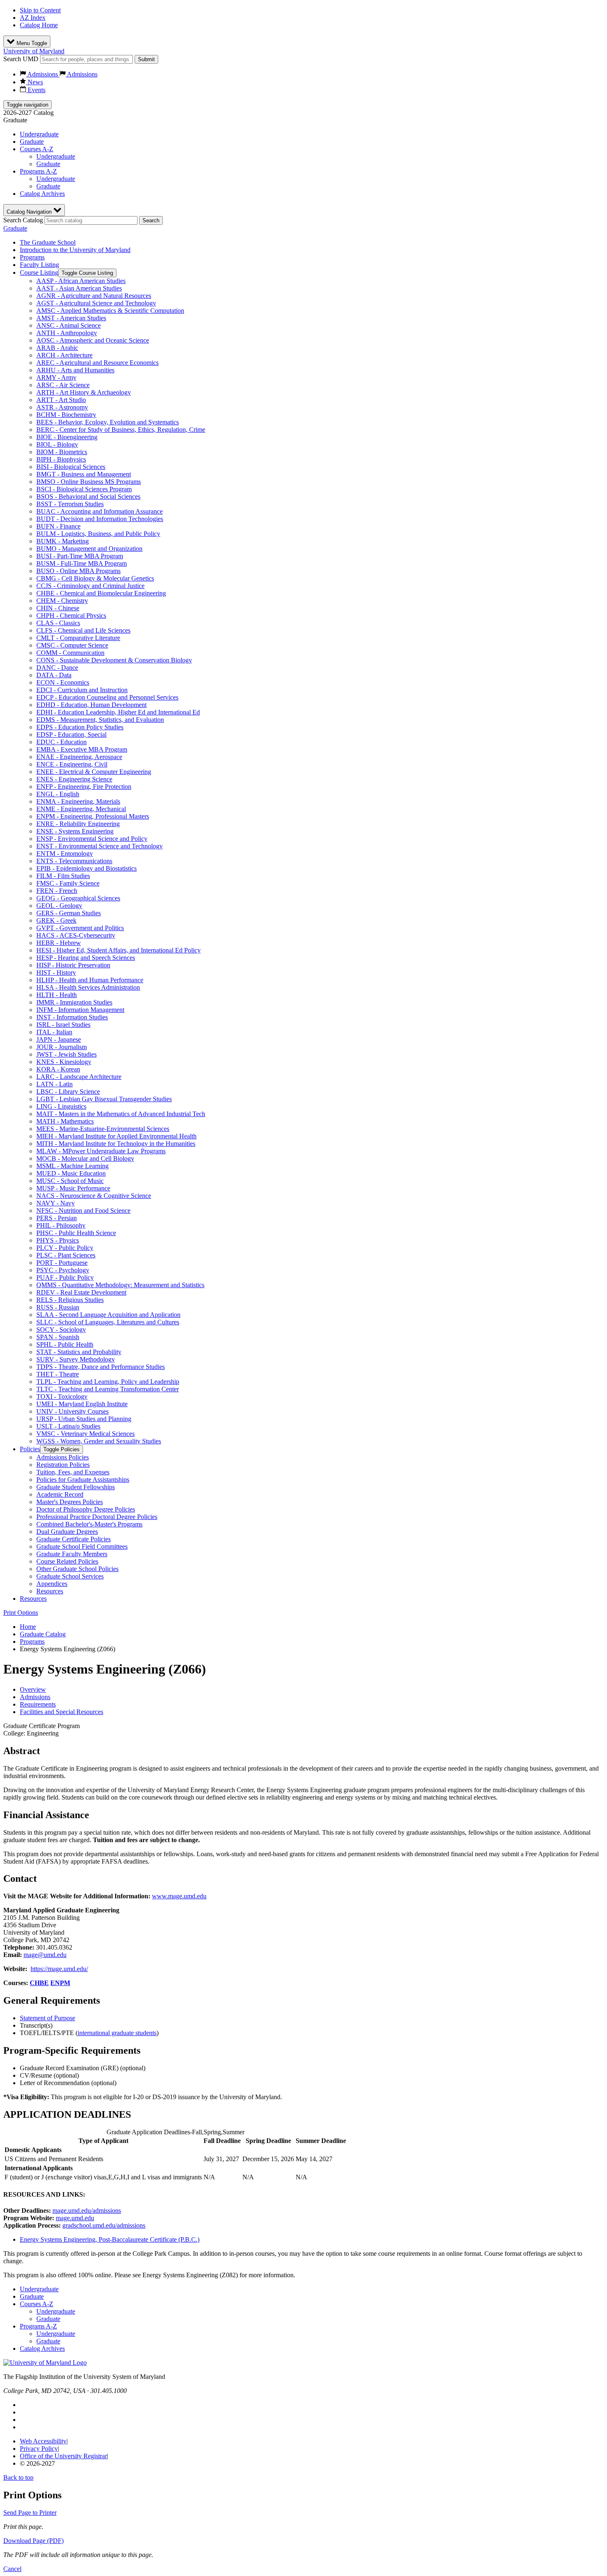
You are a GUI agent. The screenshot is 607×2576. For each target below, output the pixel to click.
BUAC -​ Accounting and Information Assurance (100, 511)
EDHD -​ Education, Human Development (91, 705)
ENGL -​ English (58, 794)
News (34, 82)
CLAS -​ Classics (58, 623)
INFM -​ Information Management (80, 1010)
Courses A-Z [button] (37, 149)
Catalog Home (39, 25)
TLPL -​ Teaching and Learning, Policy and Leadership (108, 1382)
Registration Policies (63, 1465)
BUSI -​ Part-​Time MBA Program (80, 556)
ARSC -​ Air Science (63, 385)
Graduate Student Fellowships (76, 1487)
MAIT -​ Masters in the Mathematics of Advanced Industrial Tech (121, 1114)
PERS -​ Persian (57, 1218)
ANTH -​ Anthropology (67, 333)
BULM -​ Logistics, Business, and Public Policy (98, 534)
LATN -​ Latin (55, 1084)
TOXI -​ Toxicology (62, 1396)
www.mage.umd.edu (179, 1896)
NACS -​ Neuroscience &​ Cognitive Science (94, 1196)
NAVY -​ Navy (56, 1203)
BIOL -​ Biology (57, 444)
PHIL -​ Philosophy (61, 1225)
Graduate (32, 142)
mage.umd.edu (75, 2218)
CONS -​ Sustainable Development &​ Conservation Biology (114, 660)
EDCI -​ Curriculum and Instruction (82, 690)
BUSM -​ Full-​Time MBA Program (82, 563)
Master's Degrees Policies (70, 1502)
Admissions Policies (63, 1457)
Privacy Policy (39, 2449)
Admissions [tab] (35, 1697)
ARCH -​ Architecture (64, 355)
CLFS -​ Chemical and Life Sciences (83, 630)
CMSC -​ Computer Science (72, 645)
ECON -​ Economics (63, 682)
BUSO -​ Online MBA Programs (78, 571)
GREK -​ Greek (56, 920)
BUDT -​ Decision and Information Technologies (100, 519)
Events (36, 90)
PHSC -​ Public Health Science (76, 1233)
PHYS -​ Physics (58, 1240)
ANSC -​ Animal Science (69, 325)
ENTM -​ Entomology (65, 854)
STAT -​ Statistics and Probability (79, 1352)
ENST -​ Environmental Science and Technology (100, 846)
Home (28, 1627)
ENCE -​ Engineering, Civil (72, 764)
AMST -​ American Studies (71, 318)
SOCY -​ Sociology (61, 1330)
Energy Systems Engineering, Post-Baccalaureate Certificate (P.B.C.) (110, 2239)
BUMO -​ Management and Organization (89, 549)
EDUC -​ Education (62, 742)
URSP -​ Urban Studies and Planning (84, 1419)
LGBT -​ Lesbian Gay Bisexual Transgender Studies (104, 1099)
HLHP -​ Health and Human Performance (90, 980)
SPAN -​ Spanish (58, 1337)
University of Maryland (34, 51)
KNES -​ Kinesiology (64, 1062)
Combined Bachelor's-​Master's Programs (89, 1524)
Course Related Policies (67, 1561)
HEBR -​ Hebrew (59, 943)
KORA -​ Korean (58, 1069)
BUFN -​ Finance (58, 526)
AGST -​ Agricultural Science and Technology (96, 303)
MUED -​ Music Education (71, 1173)
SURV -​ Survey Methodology (76, 1359)
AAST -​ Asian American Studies (79, 288)
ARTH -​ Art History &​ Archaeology (84, 392)
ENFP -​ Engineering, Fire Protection (84, 787)
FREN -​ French (57, 891)
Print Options (21, 1613)
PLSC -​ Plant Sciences (66, 1255)
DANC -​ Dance (57, 668)
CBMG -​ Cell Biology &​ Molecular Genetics (95, 578)
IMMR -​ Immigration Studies (74, 1002)
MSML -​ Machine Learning (72, 1166)
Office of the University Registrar (63, 2456)
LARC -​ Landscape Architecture (79, 1077)
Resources (50, 1591)
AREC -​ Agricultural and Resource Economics (97, 363)
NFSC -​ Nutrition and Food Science (83, 1211)
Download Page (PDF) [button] (33, 2541)
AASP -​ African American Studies (81, 281)
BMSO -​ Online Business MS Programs (89, 482)
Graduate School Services (70, 1576)
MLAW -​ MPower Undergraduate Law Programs (101, 1151)
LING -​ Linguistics (61, 1106)
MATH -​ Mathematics (65, 1121)
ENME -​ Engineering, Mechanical (81, 809)
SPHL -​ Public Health (65, 1344)
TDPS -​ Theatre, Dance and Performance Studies (101, 1367)
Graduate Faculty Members (72, 1554)
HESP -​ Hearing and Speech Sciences (86, 958)
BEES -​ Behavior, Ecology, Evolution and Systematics (108, 422)
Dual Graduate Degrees (67, 1532)
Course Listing (39, 273)
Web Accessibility (43, 2441)
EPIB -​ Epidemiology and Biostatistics (87, 868)
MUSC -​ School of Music (70, 1181)
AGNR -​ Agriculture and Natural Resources (94, 296)
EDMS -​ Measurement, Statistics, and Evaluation (100, 720)
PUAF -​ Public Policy (65, 1277)
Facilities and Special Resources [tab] (62, 1712)
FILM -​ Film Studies (63, 876)
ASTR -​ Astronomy (62, 407)
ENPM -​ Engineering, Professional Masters (93, 816)
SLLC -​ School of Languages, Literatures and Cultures (108, 1322)
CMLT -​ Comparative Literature (78, 638)
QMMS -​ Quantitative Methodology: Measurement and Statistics (120, 1285)
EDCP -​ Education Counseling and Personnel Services (107, 697)
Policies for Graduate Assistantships (83, 1480)
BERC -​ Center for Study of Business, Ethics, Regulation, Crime (121, 430)
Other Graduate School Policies (77, 1569)
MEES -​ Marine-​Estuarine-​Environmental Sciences (103, 1129)
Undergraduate (39, 134)
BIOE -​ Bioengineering (67, 437)
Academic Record (60, 1494)
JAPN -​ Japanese (59, 1039)
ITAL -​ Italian (54, 1032)
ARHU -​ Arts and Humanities (75, 370)
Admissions (43, 74)
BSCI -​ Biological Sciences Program (84, 489)
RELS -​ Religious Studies (70, 1300)
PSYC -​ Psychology (63, 1270)
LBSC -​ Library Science (68, 1092)
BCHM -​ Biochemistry (66, 415)
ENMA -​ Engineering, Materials (78, 801)
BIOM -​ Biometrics (62, 452)
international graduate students (117, 2033)
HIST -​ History (56, 973)
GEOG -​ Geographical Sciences (78, 898)
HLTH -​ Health (57, 995)
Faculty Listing (39, 265)
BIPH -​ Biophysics (61, 459)
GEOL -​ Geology (59, 906)
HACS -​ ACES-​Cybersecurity (76, 935)
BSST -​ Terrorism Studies (70, 504)
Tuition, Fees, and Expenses (73, 1472)
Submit (146, 59)
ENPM (60, 1983)
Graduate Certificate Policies (74, 1539)
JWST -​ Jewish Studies (66, 1054)
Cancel (12, 2569)
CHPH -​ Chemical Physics (71, 615)
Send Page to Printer (30, 2513)
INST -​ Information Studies (72, 1017)
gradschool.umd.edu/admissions (104, 2225)
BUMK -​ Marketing (63, 541)
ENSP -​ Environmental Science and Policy (92, 839)
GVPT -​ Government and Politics (80, 928)
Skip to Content (40, 10)
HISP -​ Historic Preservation (73, 965)
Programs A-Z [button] (38, 171)
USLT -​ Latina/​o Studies (68, 1426)
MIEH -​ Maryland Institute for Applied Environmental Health (116, 1136)
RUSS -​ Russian (58, 1307)
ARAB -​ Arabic (57, 348)
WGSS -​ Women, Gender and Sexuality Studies (99, 1441)
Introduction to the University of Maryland (75, 250)
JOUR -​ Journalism (62, 1047)
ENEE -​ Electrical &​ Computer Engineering (94, 772)
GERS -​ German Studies (69, 913)
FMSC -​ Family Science (68, 883)
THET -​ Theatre (58, 1374)
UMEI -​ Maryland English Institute (82, 1404)
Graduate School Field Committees (82, 1546)
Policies (30, 1449)
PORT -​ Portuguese (62, 1263)
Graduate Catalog (43, 1634)
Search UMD (21, 59)
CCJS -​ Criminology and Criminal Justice (90, 586)
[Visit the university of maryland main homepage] (45, 2363)
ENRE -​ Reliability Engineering (78, 824)
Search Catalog (23, 220)
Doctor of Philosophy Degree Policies (86, 1509)
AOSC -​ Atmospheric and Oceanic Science (93, 340)
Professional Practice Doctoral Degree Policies (97, 1517)
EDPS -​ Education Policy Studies (80, 727)
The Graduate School (48, 242)
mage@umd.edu (45, 1955)
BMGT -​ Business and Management (84, 474)
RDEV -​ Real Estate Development (81, 1292)
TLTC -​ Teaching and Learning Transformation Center (108, 1389)
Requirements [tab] (38, 1704)
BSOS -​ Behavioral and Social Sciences (88, 496)
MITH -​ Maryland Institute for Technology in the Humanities (116, 1144)
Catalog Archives (42, 194)
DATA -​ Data (54, 675)
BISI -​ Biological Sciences (71, 467)
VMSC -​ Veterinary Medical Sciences (85, 1434)
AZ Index (33, 18)
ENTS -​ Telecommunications (74, 861)
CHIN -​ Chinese (58, 608)
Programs (32, 257)
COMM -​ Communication (70, 653)
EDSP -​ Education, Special (71, 734)
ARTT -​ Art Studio (61, 400)
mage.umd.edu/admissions (87, 2211)
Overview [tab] (33, 1689)
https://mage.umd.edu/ (59, 1969)
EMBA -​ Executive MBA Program (82, 749)
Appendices (52, 1584)
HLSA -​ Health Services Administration (88, 987)
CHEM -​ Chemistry (62, 601)
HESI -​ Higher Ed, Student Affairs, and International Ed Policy (119, 950)
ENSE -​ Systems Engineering (75, 831)
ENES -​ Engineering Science (74, 779)
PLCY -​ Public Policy (65, 1248)
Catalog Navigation (30, 212)
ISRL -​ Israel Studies (63, 1025)
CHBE (39, 1983)
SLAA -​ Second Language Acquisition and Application (108, 1315)
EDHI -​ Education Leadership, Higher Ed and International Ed (118, 712)
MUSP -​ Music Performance (73, 1188)
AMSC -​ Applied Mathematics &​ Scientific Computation (110, 311)
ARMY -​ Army (56, 377)
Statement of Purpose (47, 2018)
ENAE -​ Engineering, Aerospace (79, 757)
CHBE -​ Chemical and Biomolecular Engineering (101, 593)
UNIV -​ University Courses (72, 1411)
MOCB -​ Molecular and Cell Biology (85, 1158)
